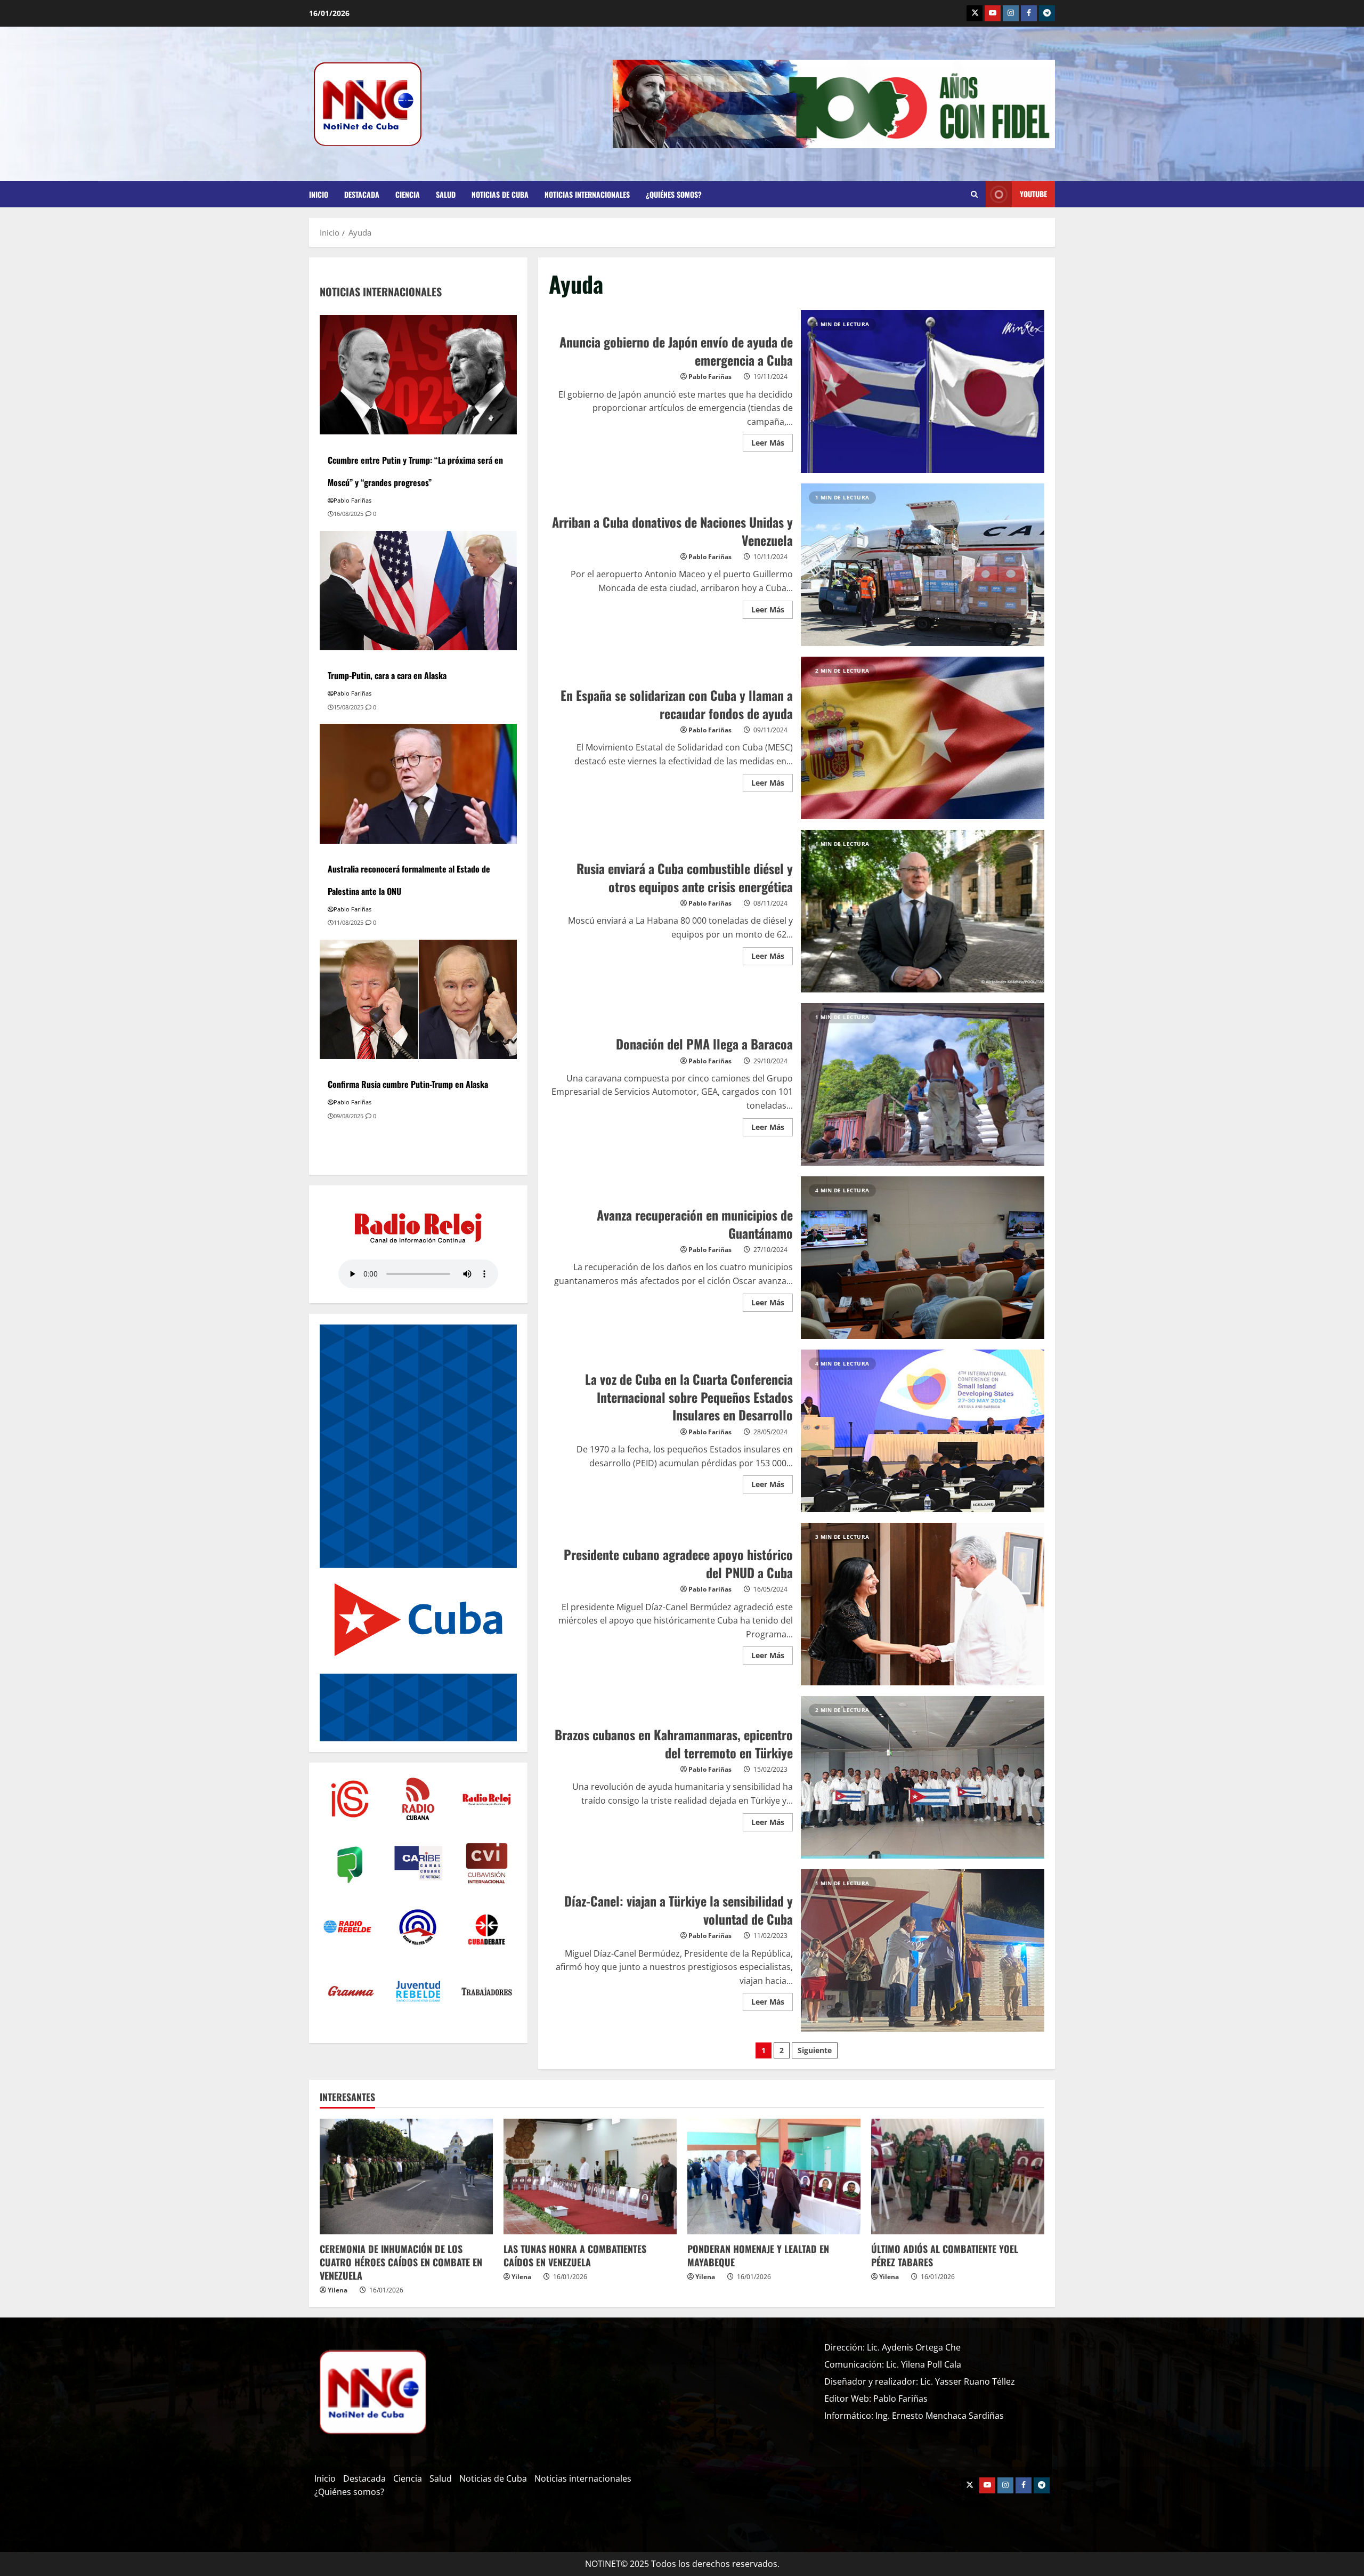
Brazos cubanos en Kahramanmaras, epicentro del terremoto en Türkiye (923, 1777)
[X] (975, 13)
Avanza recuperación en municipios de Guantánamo (923, 1258)
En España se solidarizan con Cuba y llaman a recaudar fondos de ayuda (923, 738)
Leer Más (772, 441)
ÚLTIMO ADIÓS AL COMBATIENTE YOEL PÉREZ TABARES (945, 2255)
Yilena (338, 2290)
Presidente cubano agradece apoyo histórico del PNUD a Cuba (923, 1604)
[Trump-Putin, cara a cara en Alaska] (418, 590)
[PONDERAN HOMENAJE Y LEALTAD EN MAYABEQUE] (774, 2177)
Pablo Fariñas (710, 377)
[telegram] (1047, 13)
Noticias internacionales (587, 194)
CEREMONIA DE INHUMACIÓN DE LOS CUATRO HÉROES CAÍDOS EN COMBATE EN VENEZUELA (401, 2262)
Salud (446, 194)
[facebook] (1029, 13)
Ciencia (408, 194)
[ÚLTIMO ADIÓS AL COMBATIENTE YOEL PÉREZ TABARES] (958, 2177)
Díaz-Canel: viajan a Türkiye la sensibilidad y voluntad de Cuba (923, 1951)
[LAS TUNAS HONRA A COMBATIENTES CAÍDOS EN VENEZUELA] (590, 2177)
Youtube (1033, 194)
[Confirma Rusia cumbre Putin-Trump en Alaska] (418, 998)
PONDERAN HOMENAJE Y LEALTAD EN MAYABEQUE (758, 2255)
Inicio (319, 194)
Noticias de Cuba (500, 194)
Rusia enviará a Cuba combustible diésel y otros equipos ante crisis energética (923, 911)
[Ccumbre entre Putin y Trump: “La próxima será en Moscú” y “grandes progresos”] (418, 374)
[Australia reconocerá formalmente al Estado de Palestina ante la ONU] (418, 783)
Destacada (362, 194)
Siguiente (815, 2050)
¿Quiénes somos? (674, 194)
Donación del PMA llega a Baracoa (923, 1084)
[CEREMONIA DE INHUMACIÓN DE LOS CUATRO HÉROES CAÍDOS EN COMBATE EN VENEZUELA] (406, 2177)
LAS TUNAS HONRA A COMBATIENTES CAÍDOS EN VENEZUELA (575, 2255)
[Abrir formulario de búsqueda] (974, 195)
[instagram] (1011, 13)
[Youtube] (993, 13)
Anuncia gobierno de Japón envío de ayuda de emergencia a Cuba (923, 391)
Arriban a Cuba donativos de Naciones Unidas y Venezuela (923, 565)
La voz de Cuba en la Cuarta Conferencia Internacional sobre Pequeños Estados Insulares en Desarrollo (923, 1431)
